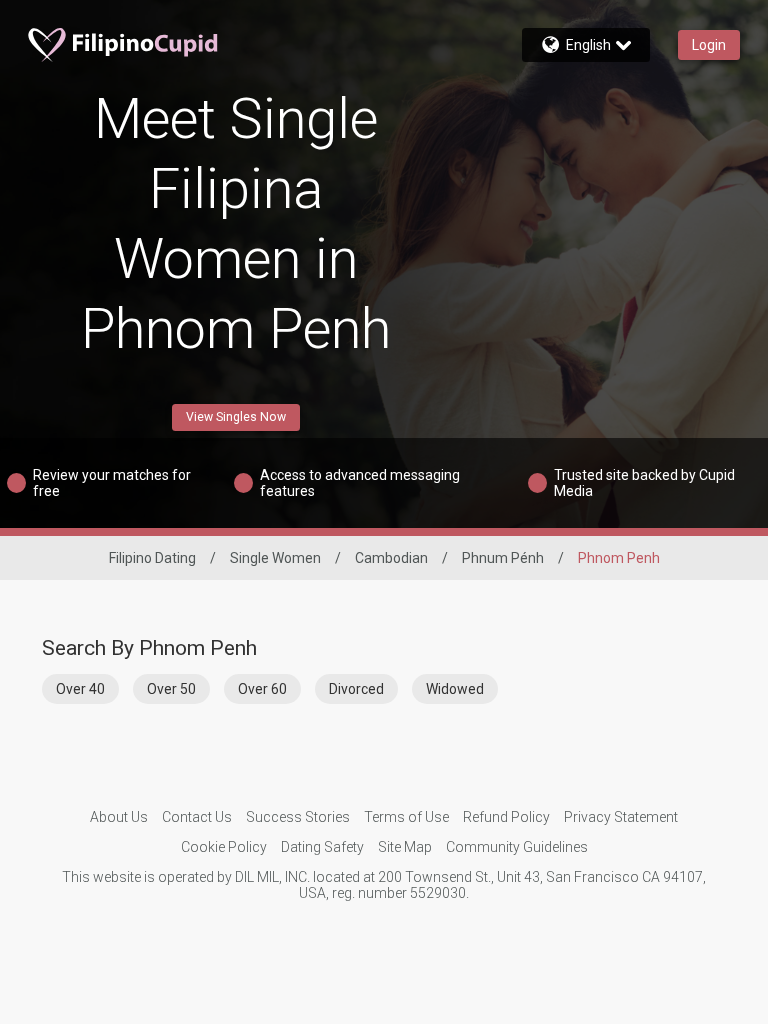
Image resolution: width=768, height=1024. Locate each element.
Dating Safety (322, 847)
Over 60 (262, 689)
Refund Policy (506, 817)
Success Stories (298, 817)
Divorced (356, 689)
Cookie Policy (224, 847)
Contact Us (197, 817)
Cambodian (391, 558)
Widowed (455, 689)
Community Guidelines (517, 847)
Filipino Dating (152, 558)
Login (709, 45)
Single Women (275, 558)
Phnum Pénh (503, 558)
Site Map (405, 847)
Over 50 (171, 689)
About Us (119, 817)
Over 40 (80, 689)
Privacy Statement (621, 817)
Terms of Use (406, 817)
